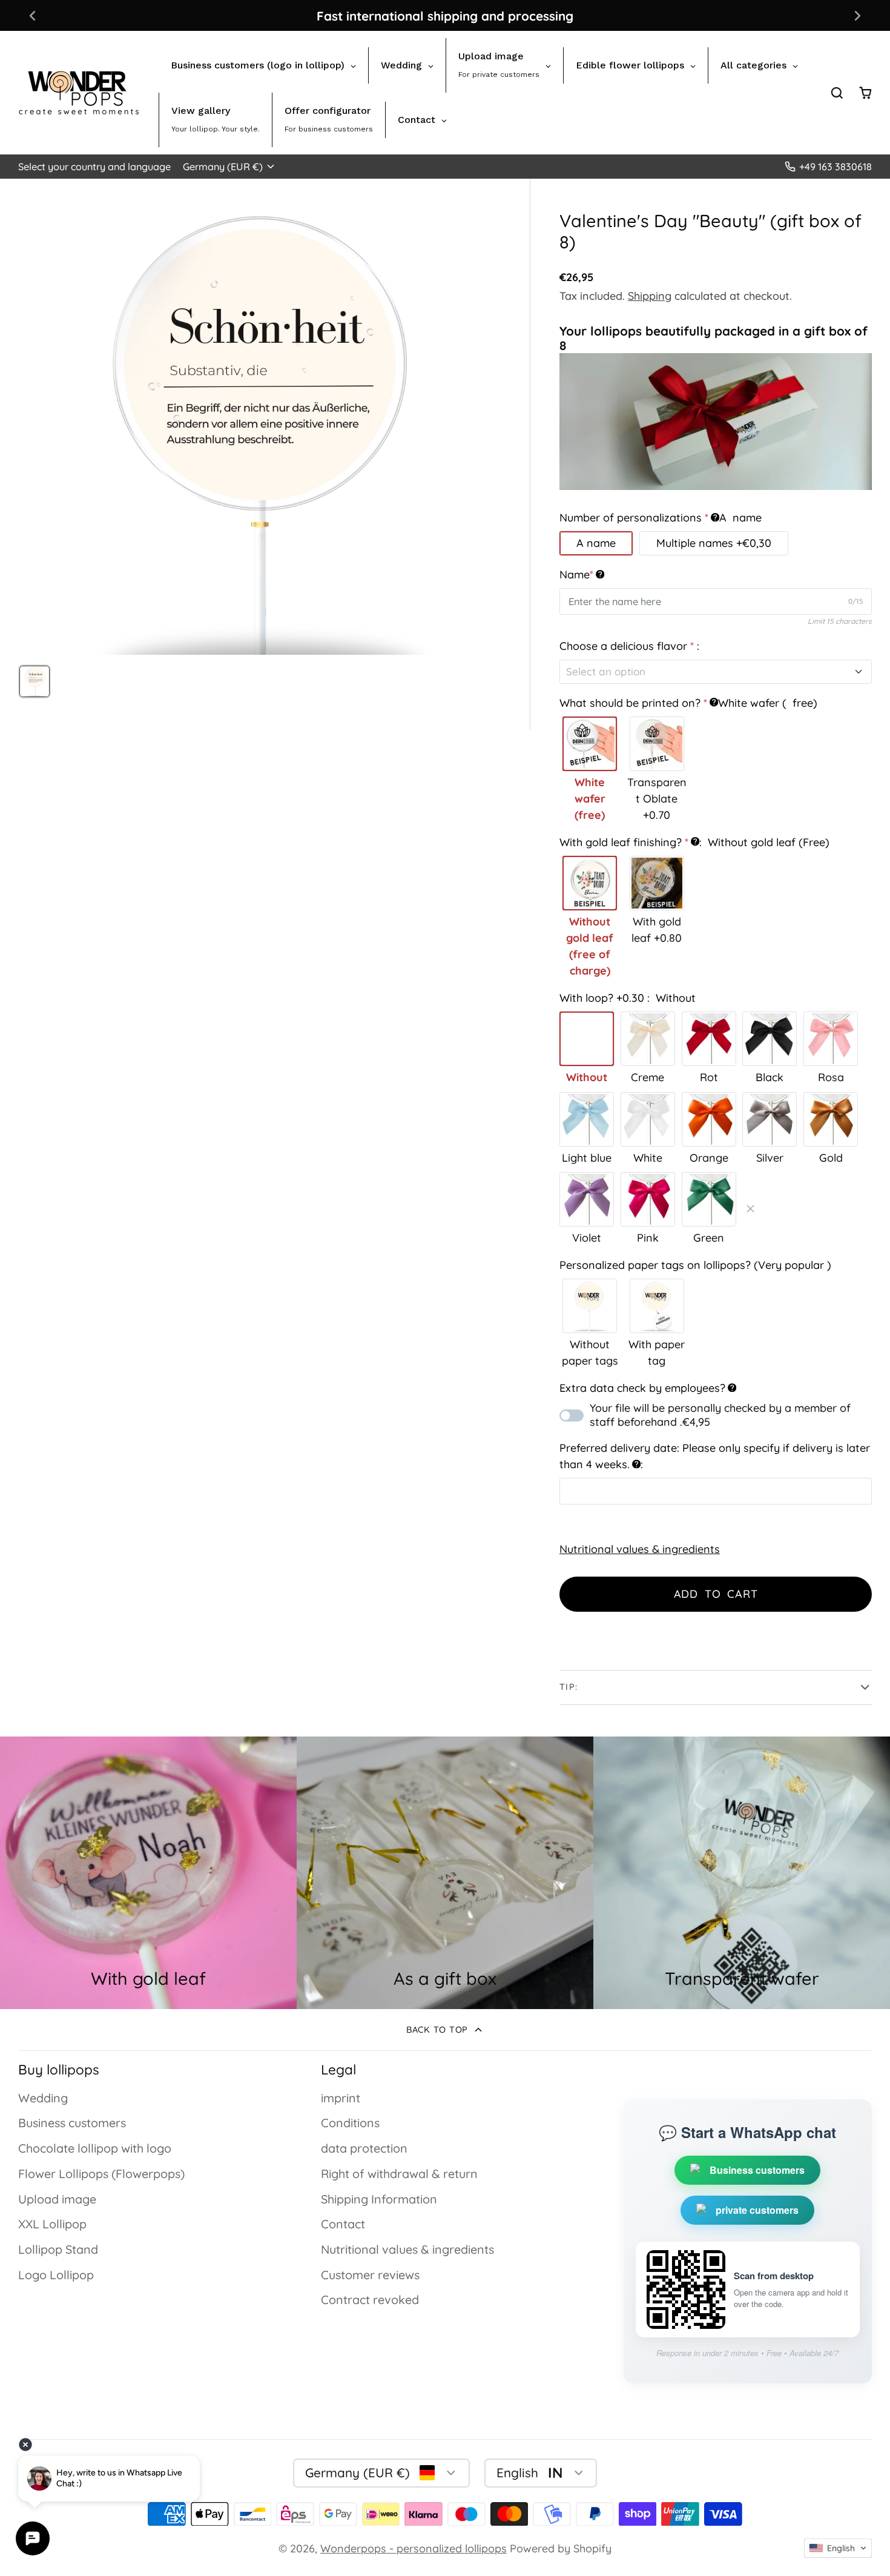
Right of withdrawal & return (399, 2174)
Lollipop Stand (58, 2249)
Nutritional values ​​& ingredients (640, 1549)
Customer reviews (370, 2275)
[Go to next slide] (858, 15)
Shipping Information (379, 2199)
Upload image (57, 2199)
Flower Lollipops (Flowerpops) (101, 2174)
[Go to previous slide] (32, 15)
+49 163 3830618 (836, 167)
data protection (364, 2148)
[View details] (445, 1873)
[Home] (79, 93)
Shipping (650, 296)
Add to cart (716, 1594)
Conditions (350, 2123)
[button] (838, 2548)
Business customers (72, 2123)
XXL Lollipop (52, 2224)
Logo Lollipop (56, 2275)
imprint (341, 2098)
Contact (343, 2224)
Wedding (43, 2098)
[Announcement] (445, 15)
